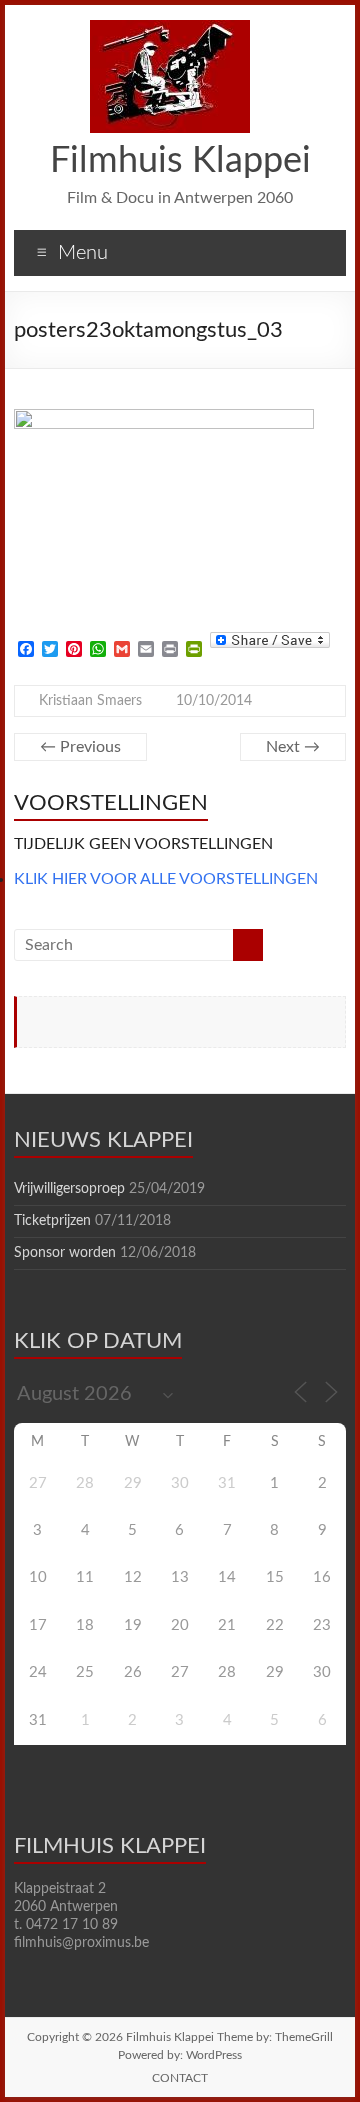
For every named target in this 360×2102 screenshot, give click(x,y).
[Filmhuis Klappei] (170, 30)
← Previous (80, 747)
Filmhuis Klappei (180, 161)
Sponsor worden (65, 1253)
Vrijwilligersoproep (69, 1189)
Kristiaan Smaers (90, 701)
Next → (293, 747)
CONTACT (180, 2078)
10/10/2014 (214, 701)
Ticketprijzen (52, 1221)
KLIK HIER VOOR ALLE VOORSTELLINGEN (166, 879)
